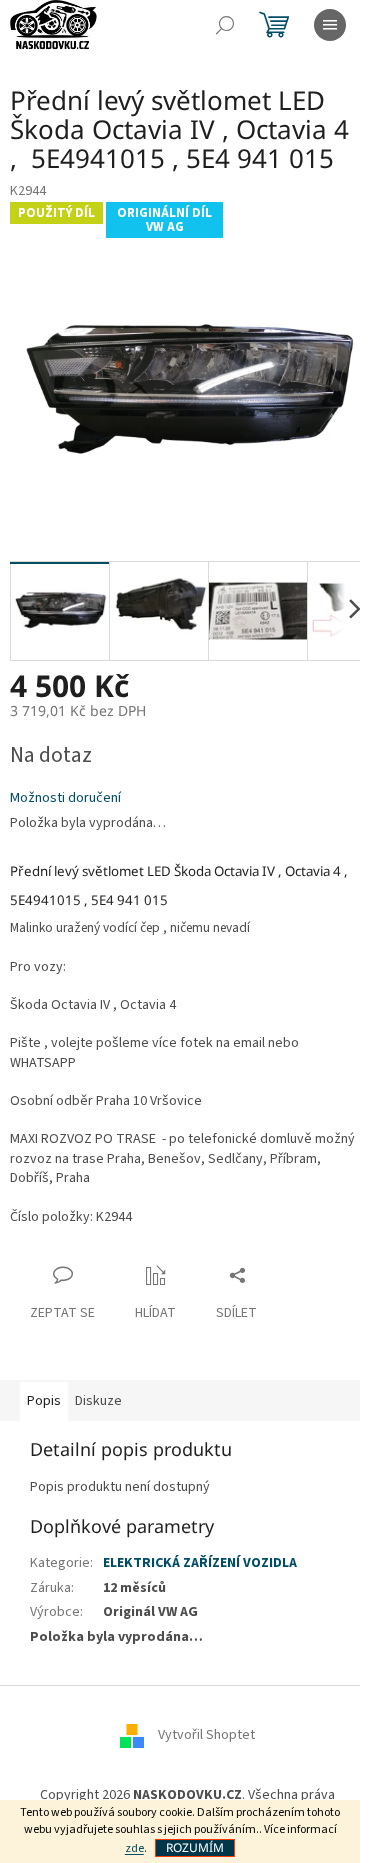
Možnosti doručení (65, 798)
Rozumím (195, 1847)
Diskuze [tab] (98, 1401)
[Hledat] (225, 25)
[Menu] (330, 25)
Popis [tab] (44, 1401)
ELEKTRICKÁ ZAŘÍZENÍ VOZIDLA (200, 1563)
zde (134, 1848)
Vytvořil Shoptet (206, 1735)
